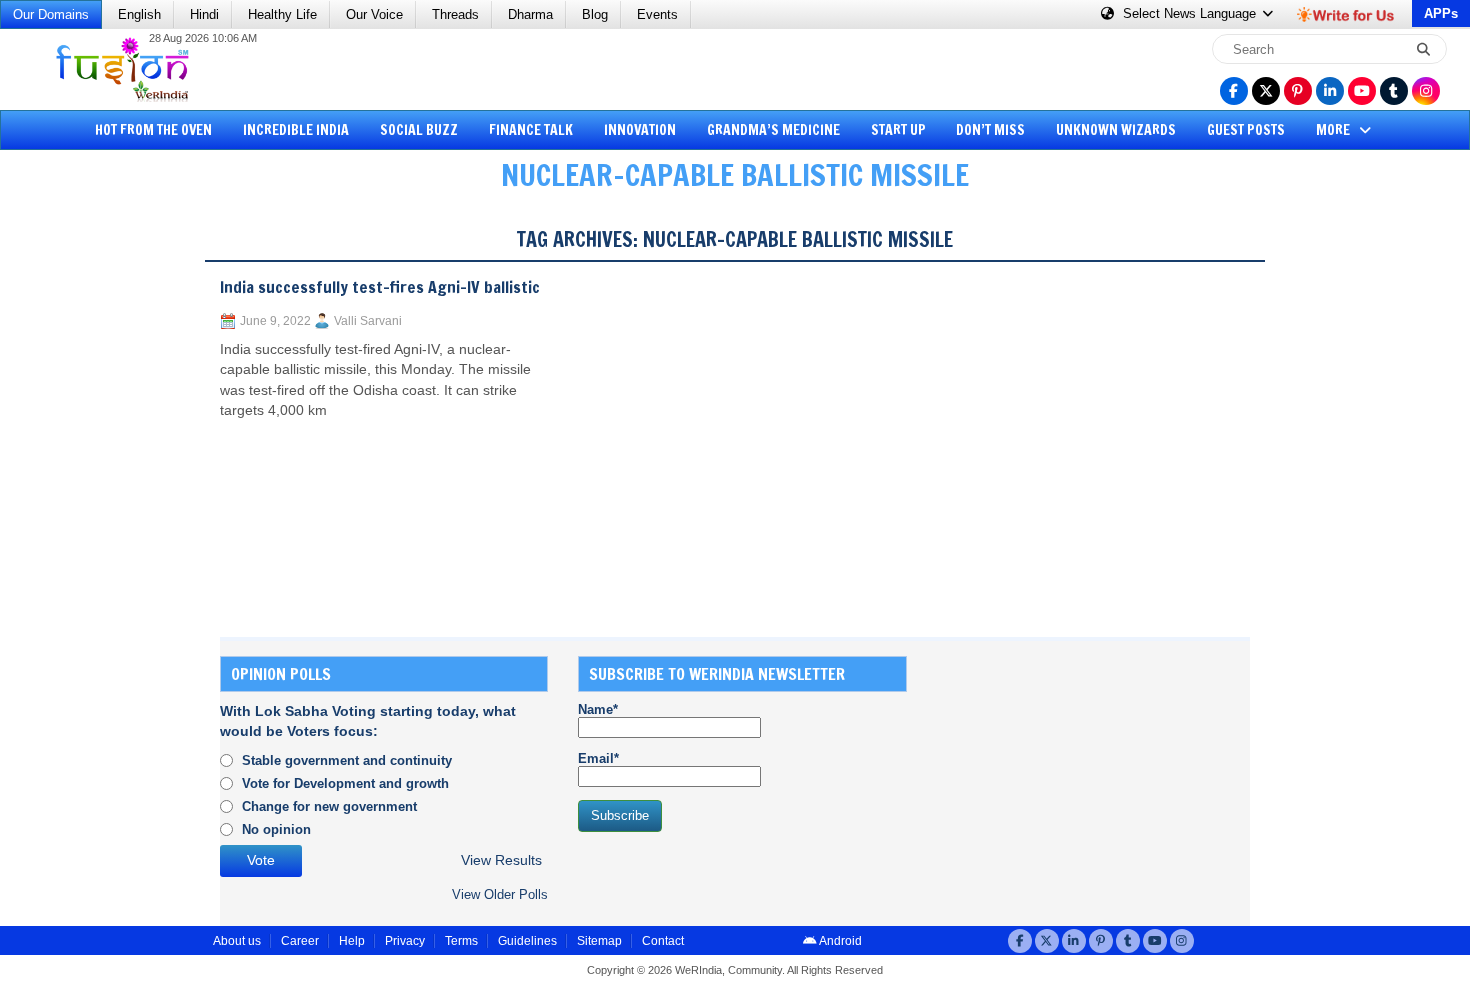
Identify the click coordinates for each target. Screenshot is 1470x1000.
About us (237, 941)
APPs (1441, 13)
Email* (598, 758)
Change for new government (329, 806)
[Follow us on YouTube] (1362, 91)
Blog (595, 14)
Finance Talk (531, 130)
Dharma (530, 14)
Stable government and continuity (347, 760)
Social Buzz (419, 130)
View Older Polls (500, 894)
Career (300, 941)
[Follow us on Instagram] (1426, 91)
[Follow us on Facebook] (1234, 91)
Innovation (640, 130)
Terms (461, 941)
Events (657, 14)
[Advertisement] (90, 515)
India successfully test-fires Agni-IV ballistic (380, 287)
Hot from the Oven (153, 130)
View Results (501, 860)
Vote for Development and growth (345, 783)
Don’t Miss (990, 130)
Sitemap (599, 941)
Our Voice (374, 14)
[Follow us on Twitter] (1266, 91)
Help (352, 941)
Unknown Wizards (1116, 130)
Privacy (405, 941)
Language (1191, 13)
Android (839, 941)
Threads (455, 14)
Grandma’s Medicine (773, 130)
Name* (598, 709)
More (1334, 130)
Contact (663, 941)
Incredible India (296, 130)
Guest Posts (1246, 130)
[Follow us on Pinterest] (1298, 91)
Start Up (898, 130)
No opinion (276, 829)
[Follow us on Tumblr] (1394, 91)
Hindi (204, 14)
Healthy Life (282, 14)
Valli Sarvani (368, 321)
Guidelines (527, 941)
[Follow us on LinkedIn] (1330, 91)
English (139, 14)
